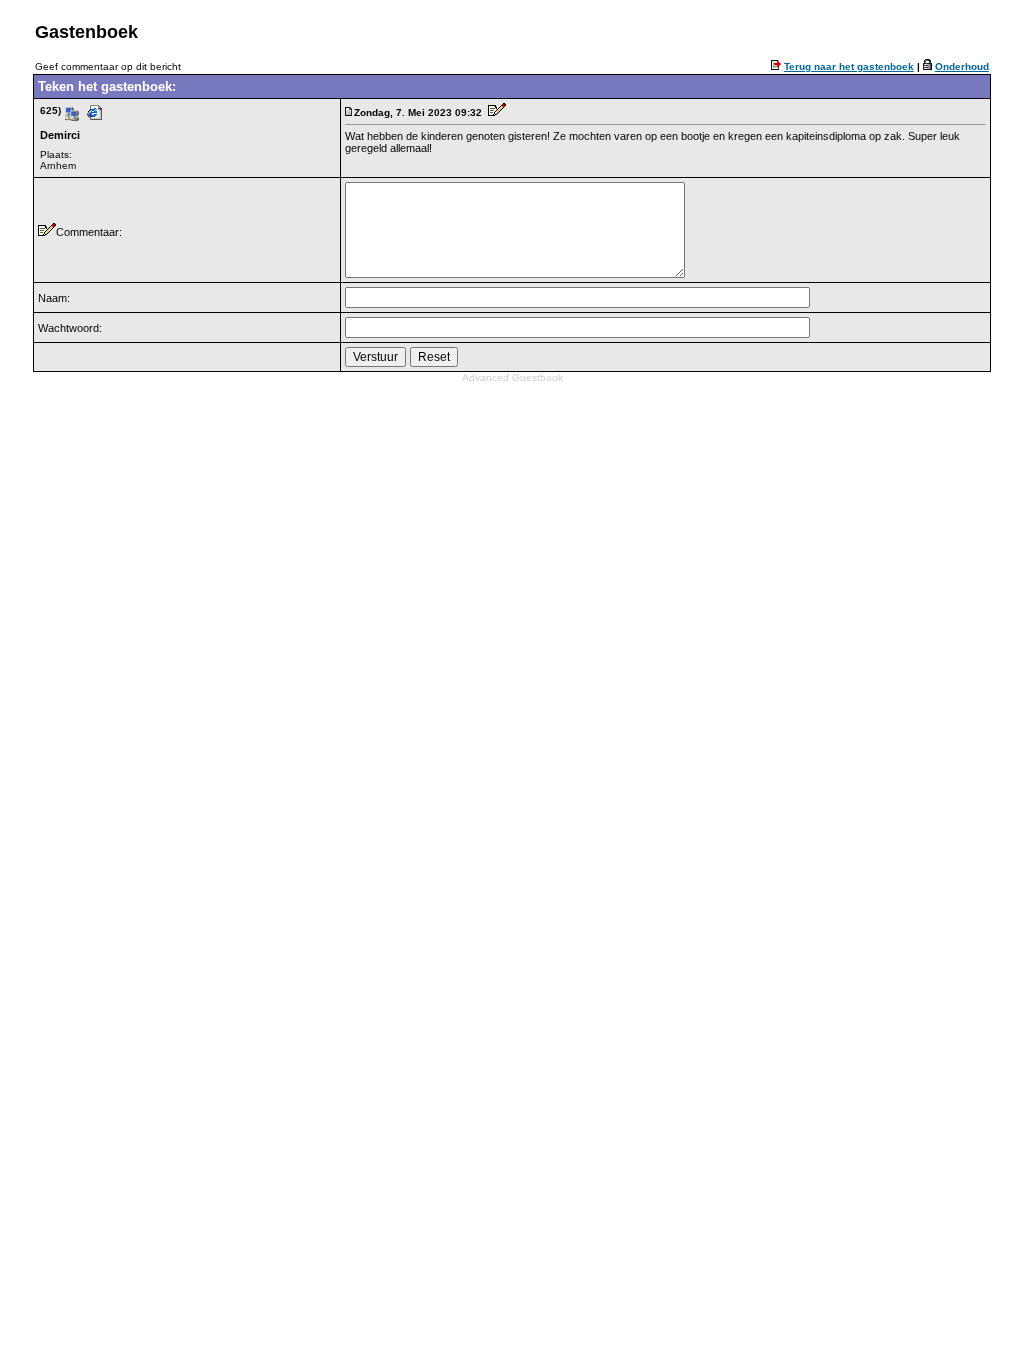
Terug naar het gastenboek (849, 66)
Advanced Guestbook (512, 377)
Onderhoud (962, 66)
